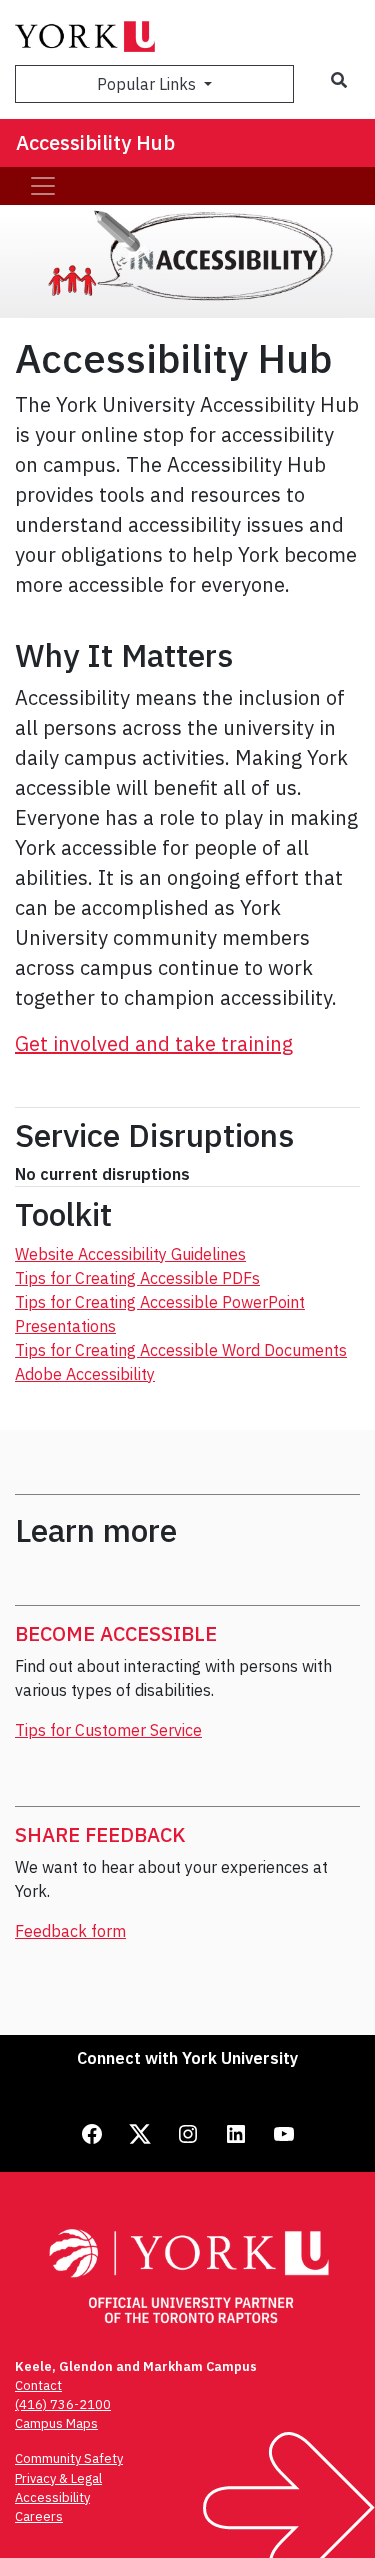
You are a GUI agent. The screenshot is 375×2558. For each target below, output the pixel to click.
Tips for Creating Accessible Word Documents (181, 1350)
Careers (39, 2516)
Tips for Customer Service (108, 1730)
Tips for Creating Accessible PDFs (137, 1278)
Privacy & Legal (58, 2478)
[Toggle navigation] (43, 186)
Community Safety (69, 2458)
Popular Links (148, 84)
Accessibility (52, 2497)
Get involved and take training (154, 1043)
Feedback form (70, 1931)
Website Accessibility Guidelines (130, 1254)
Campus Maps (56, 2423)
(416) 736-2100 (63, 2404)
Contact (38, 2385)
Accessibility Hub (95, 142)
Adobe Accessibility (85, 1374)
